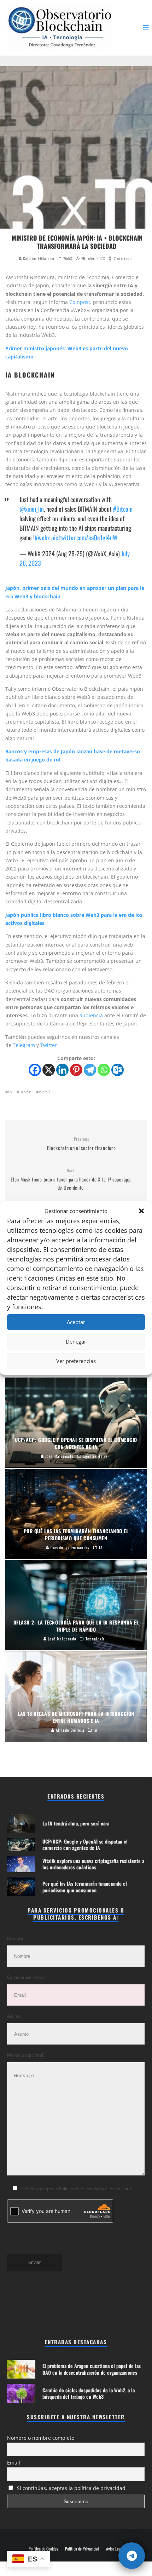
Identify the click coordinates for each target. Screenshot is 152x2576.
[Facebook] (35, 1070)
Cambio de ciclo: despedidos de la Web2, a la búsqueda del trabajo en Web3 (89, 2393)
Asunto (14, 2016)
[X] (49, 1070)
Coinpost (80, 302)
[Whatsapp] (104, 1070)
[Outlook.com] (118, 1070)
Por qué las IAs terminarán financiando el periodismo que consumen (85, 1887)
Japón (26, 1092)
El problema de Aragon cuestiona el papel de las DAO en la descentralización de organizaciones (92, 2369)
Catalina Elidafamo (38, 258)
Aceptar (76, 1322)
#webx (42, 537)
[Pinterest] (76, 1070)
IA (10, 1092)
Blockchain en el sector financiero (81, 1144)
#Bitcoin (123, 509)
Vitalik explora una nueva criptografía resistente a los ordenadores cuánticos (93, 1864)
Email (14, 2463)
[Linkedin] (62, 1070)
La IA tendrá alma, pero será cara (76, 1823)
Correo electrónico (25, 1977)
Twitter (49, 1045)
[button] (141, 1211)
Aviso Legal (115, 2549)
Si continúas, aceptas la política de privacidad (71, 2488)
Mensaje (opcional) (26, 2055)
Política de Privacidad (82, 2549)
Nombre (15, 1938)
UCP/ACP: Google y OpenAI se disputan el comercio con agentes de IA (85, 1844)
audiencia (91, 1015)
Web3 (68, 258)
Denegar (76, 1341)
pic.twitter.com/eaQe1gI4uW (84, 537)
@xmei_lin (32, 509)
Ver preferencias (76, 1361)
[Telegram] (90, 1070)
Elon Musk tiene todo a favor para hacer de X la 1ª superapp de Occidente (71, 1179)
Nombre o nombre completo (41, 2438)
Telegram (25, 1045)
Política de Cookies (43, 2549)
